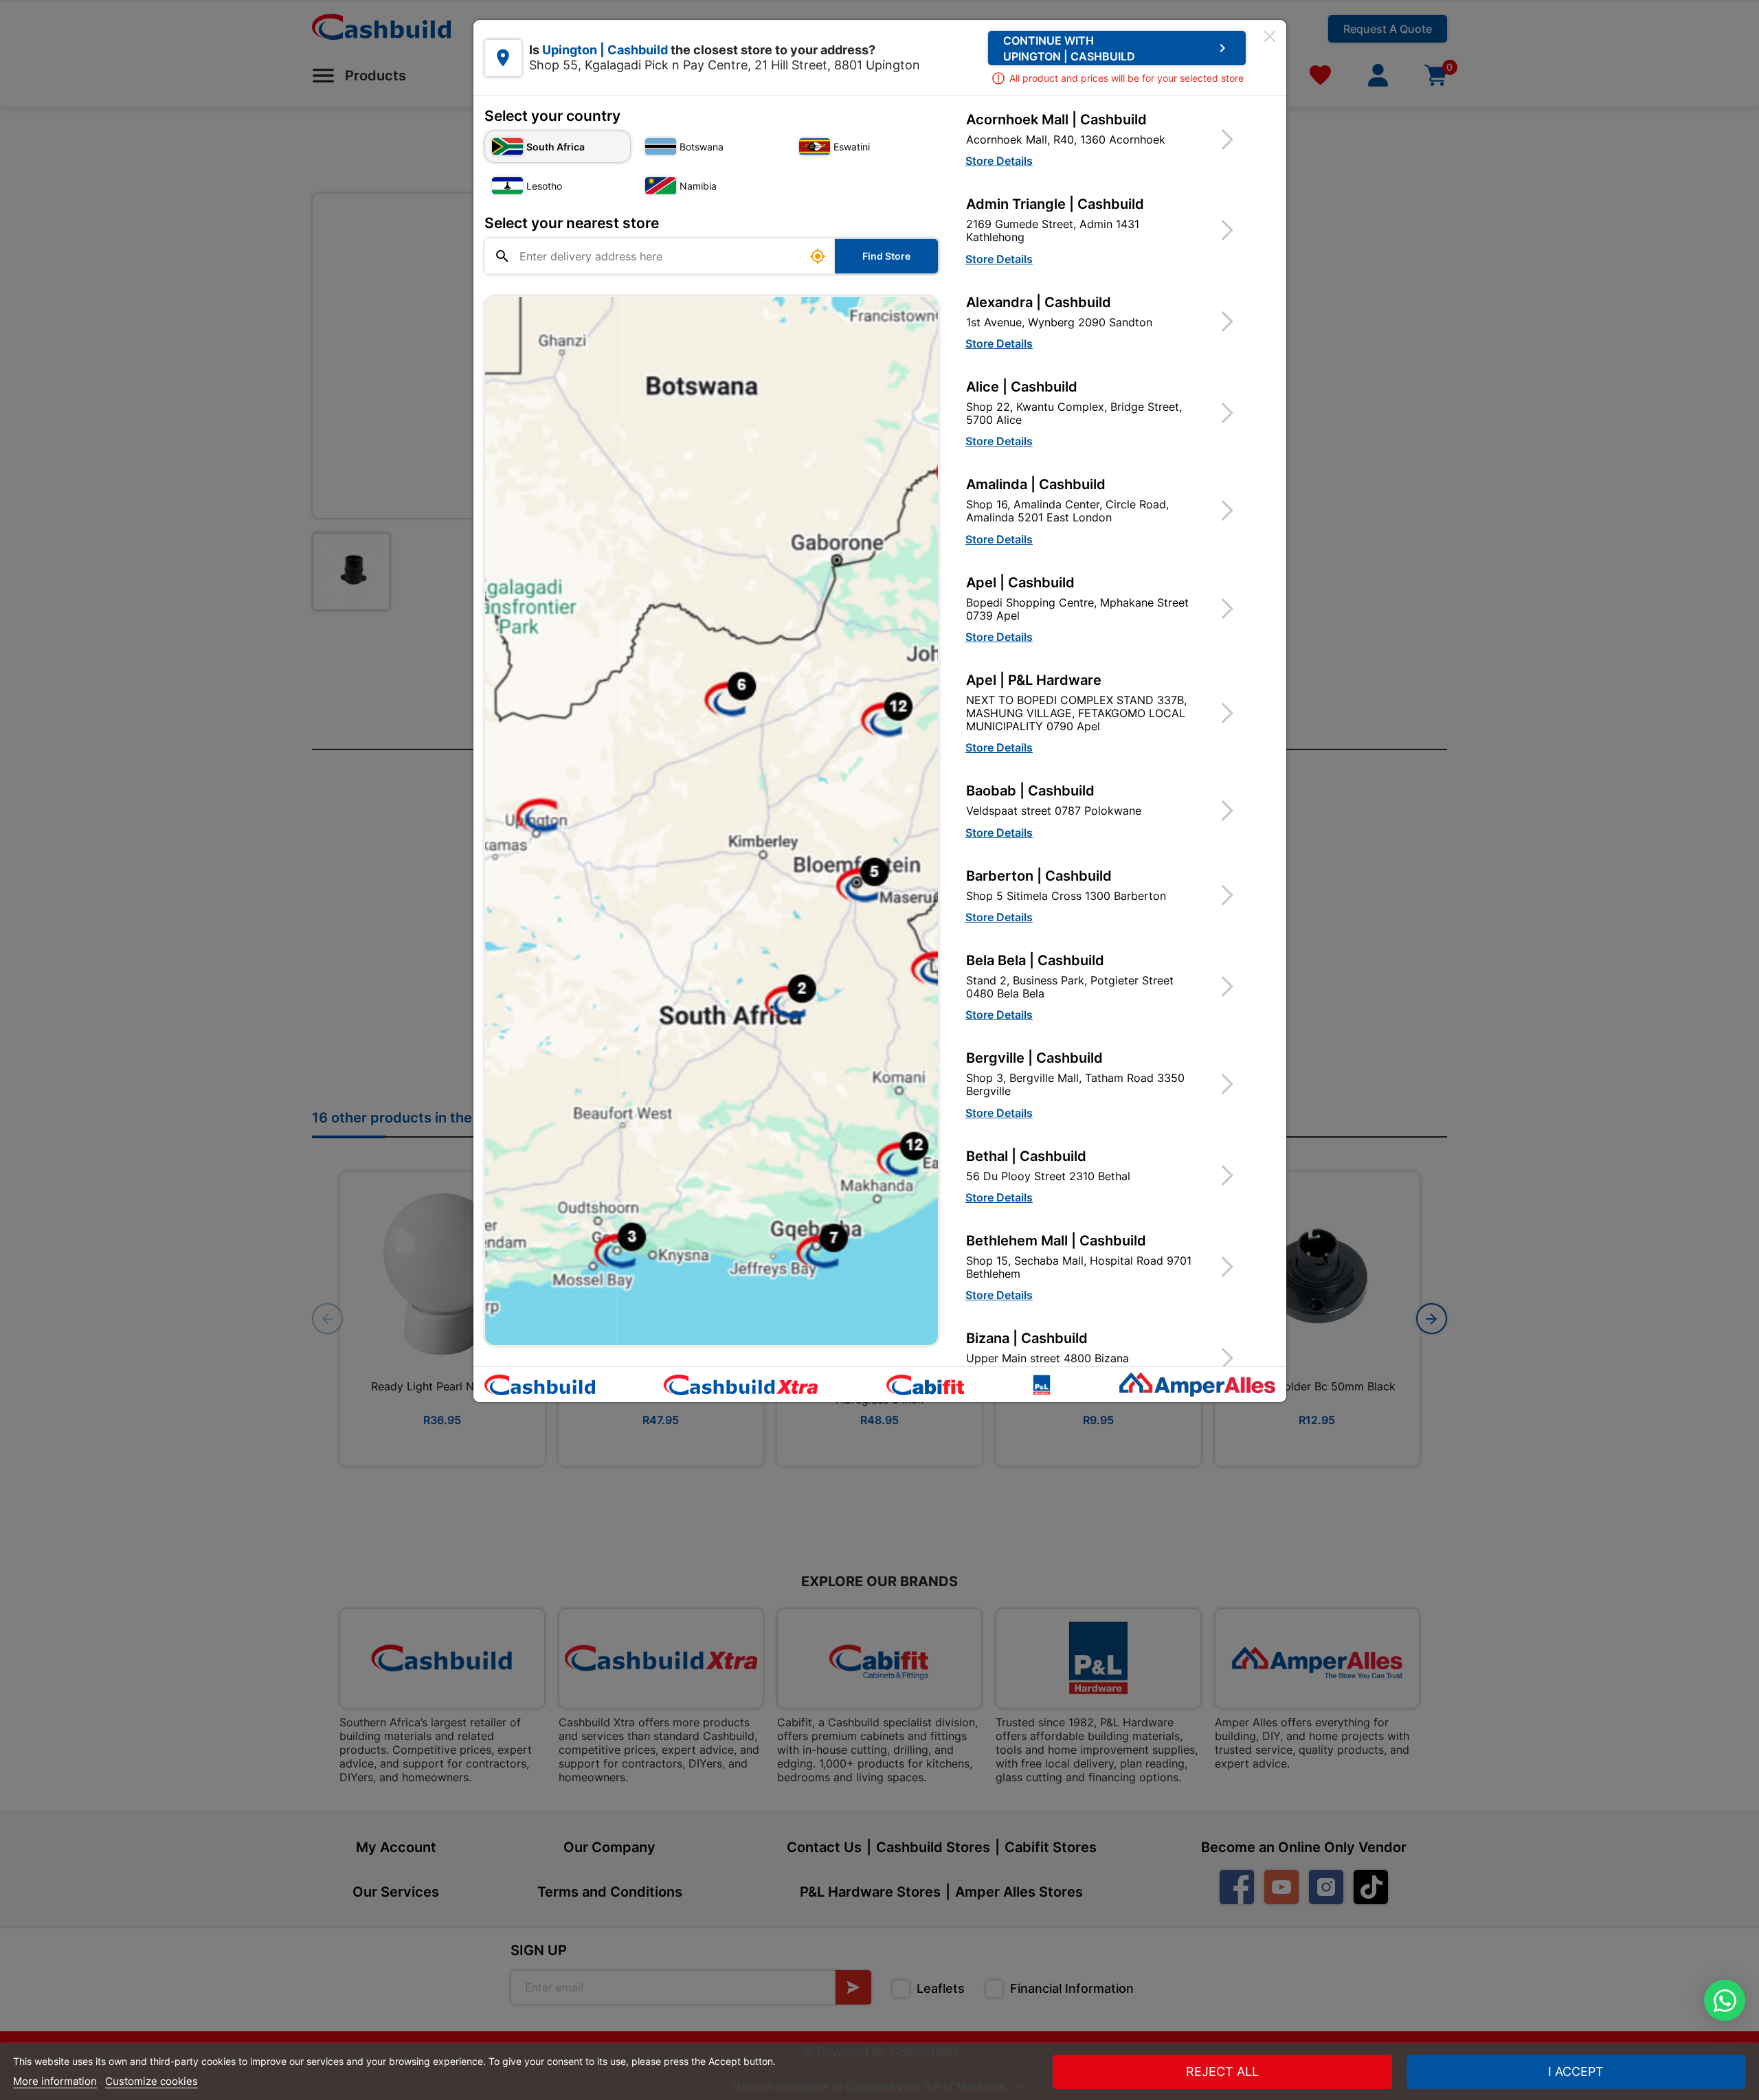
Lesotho (544, 186)
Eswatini (852, 147)
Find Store (886, 256)
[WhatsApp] (1725, 2000)
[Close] (1270, 36)
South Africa (556, 147)
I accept (1576, 2071)
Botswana (702, 147)
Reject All (1222, 2071)
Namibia (698, 186)
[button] (1108, 139)
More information (55, 2081)
